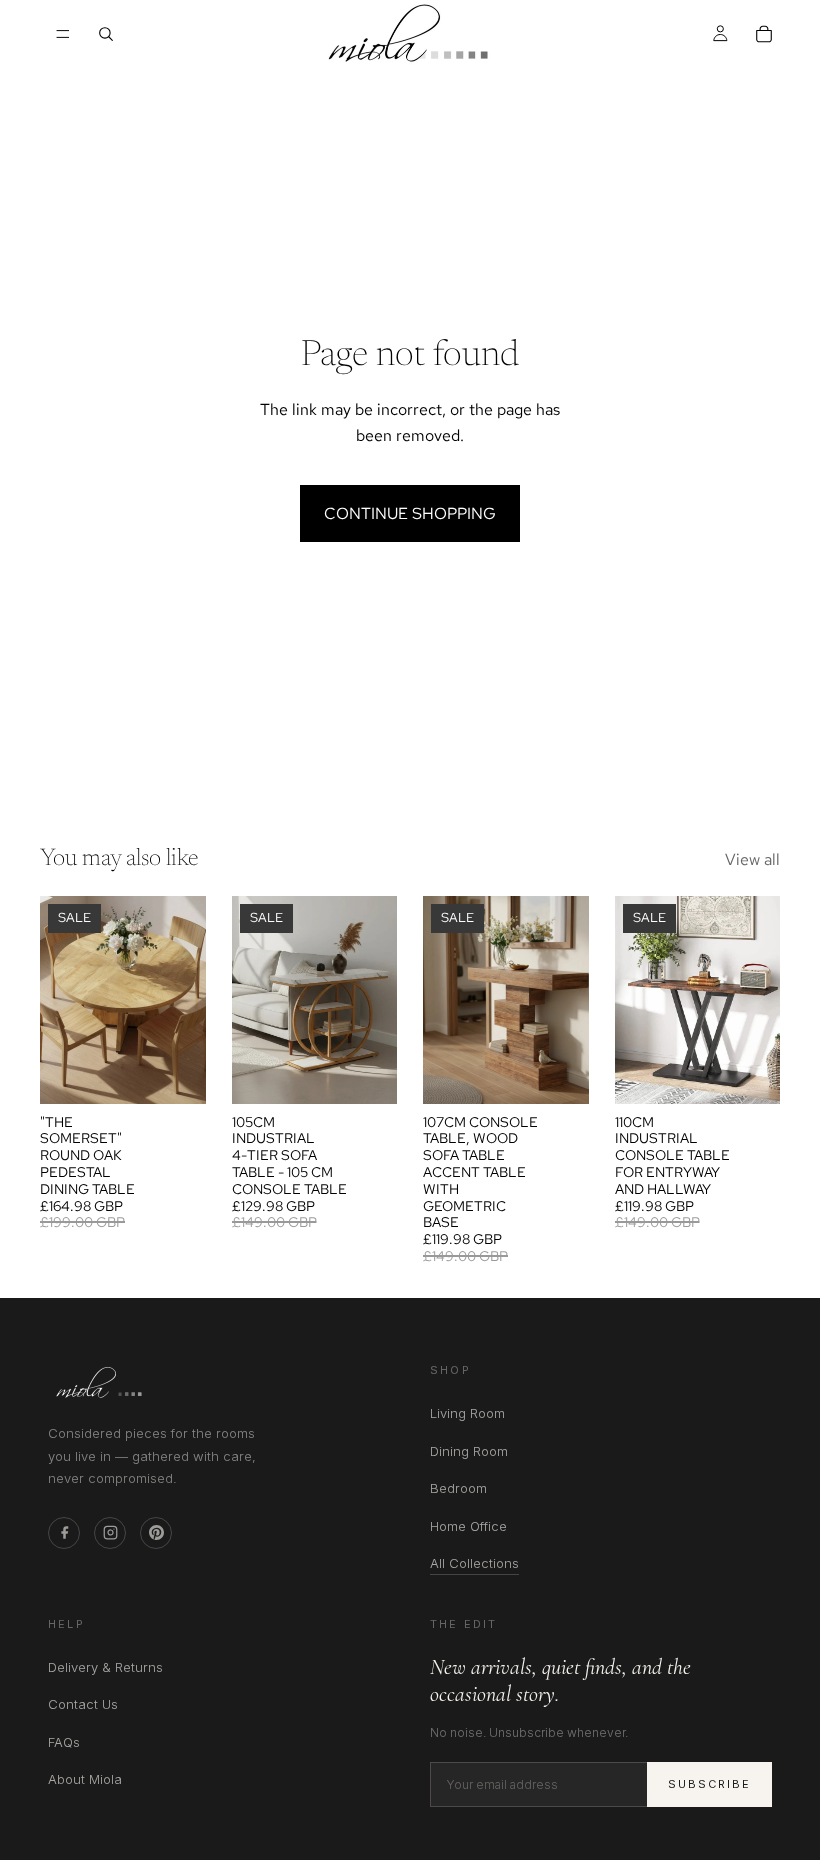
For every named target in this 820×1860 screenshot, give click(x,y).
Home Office (468, 1526)
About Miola (85, 1779)
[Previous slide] (62, 1000)
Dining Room (469, 1451)
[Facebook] (64, 1533)
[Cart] (764, 34)
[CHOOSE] (175, 1073)
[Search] (106, 34)
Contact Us (83, 1704)
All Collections (474, 1564)
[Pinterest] (156, 1533)
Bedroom (458, 1488)
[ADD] (366, 1073)
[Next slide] (184, 1000)
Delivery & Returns (105, 1667)
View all (752, 859)
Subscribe (709, 1784)
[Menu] (63, 34)
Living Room (467, 1413)
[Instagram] (110, 1533)
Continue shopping (410, 513)
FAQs (64, 1742)
